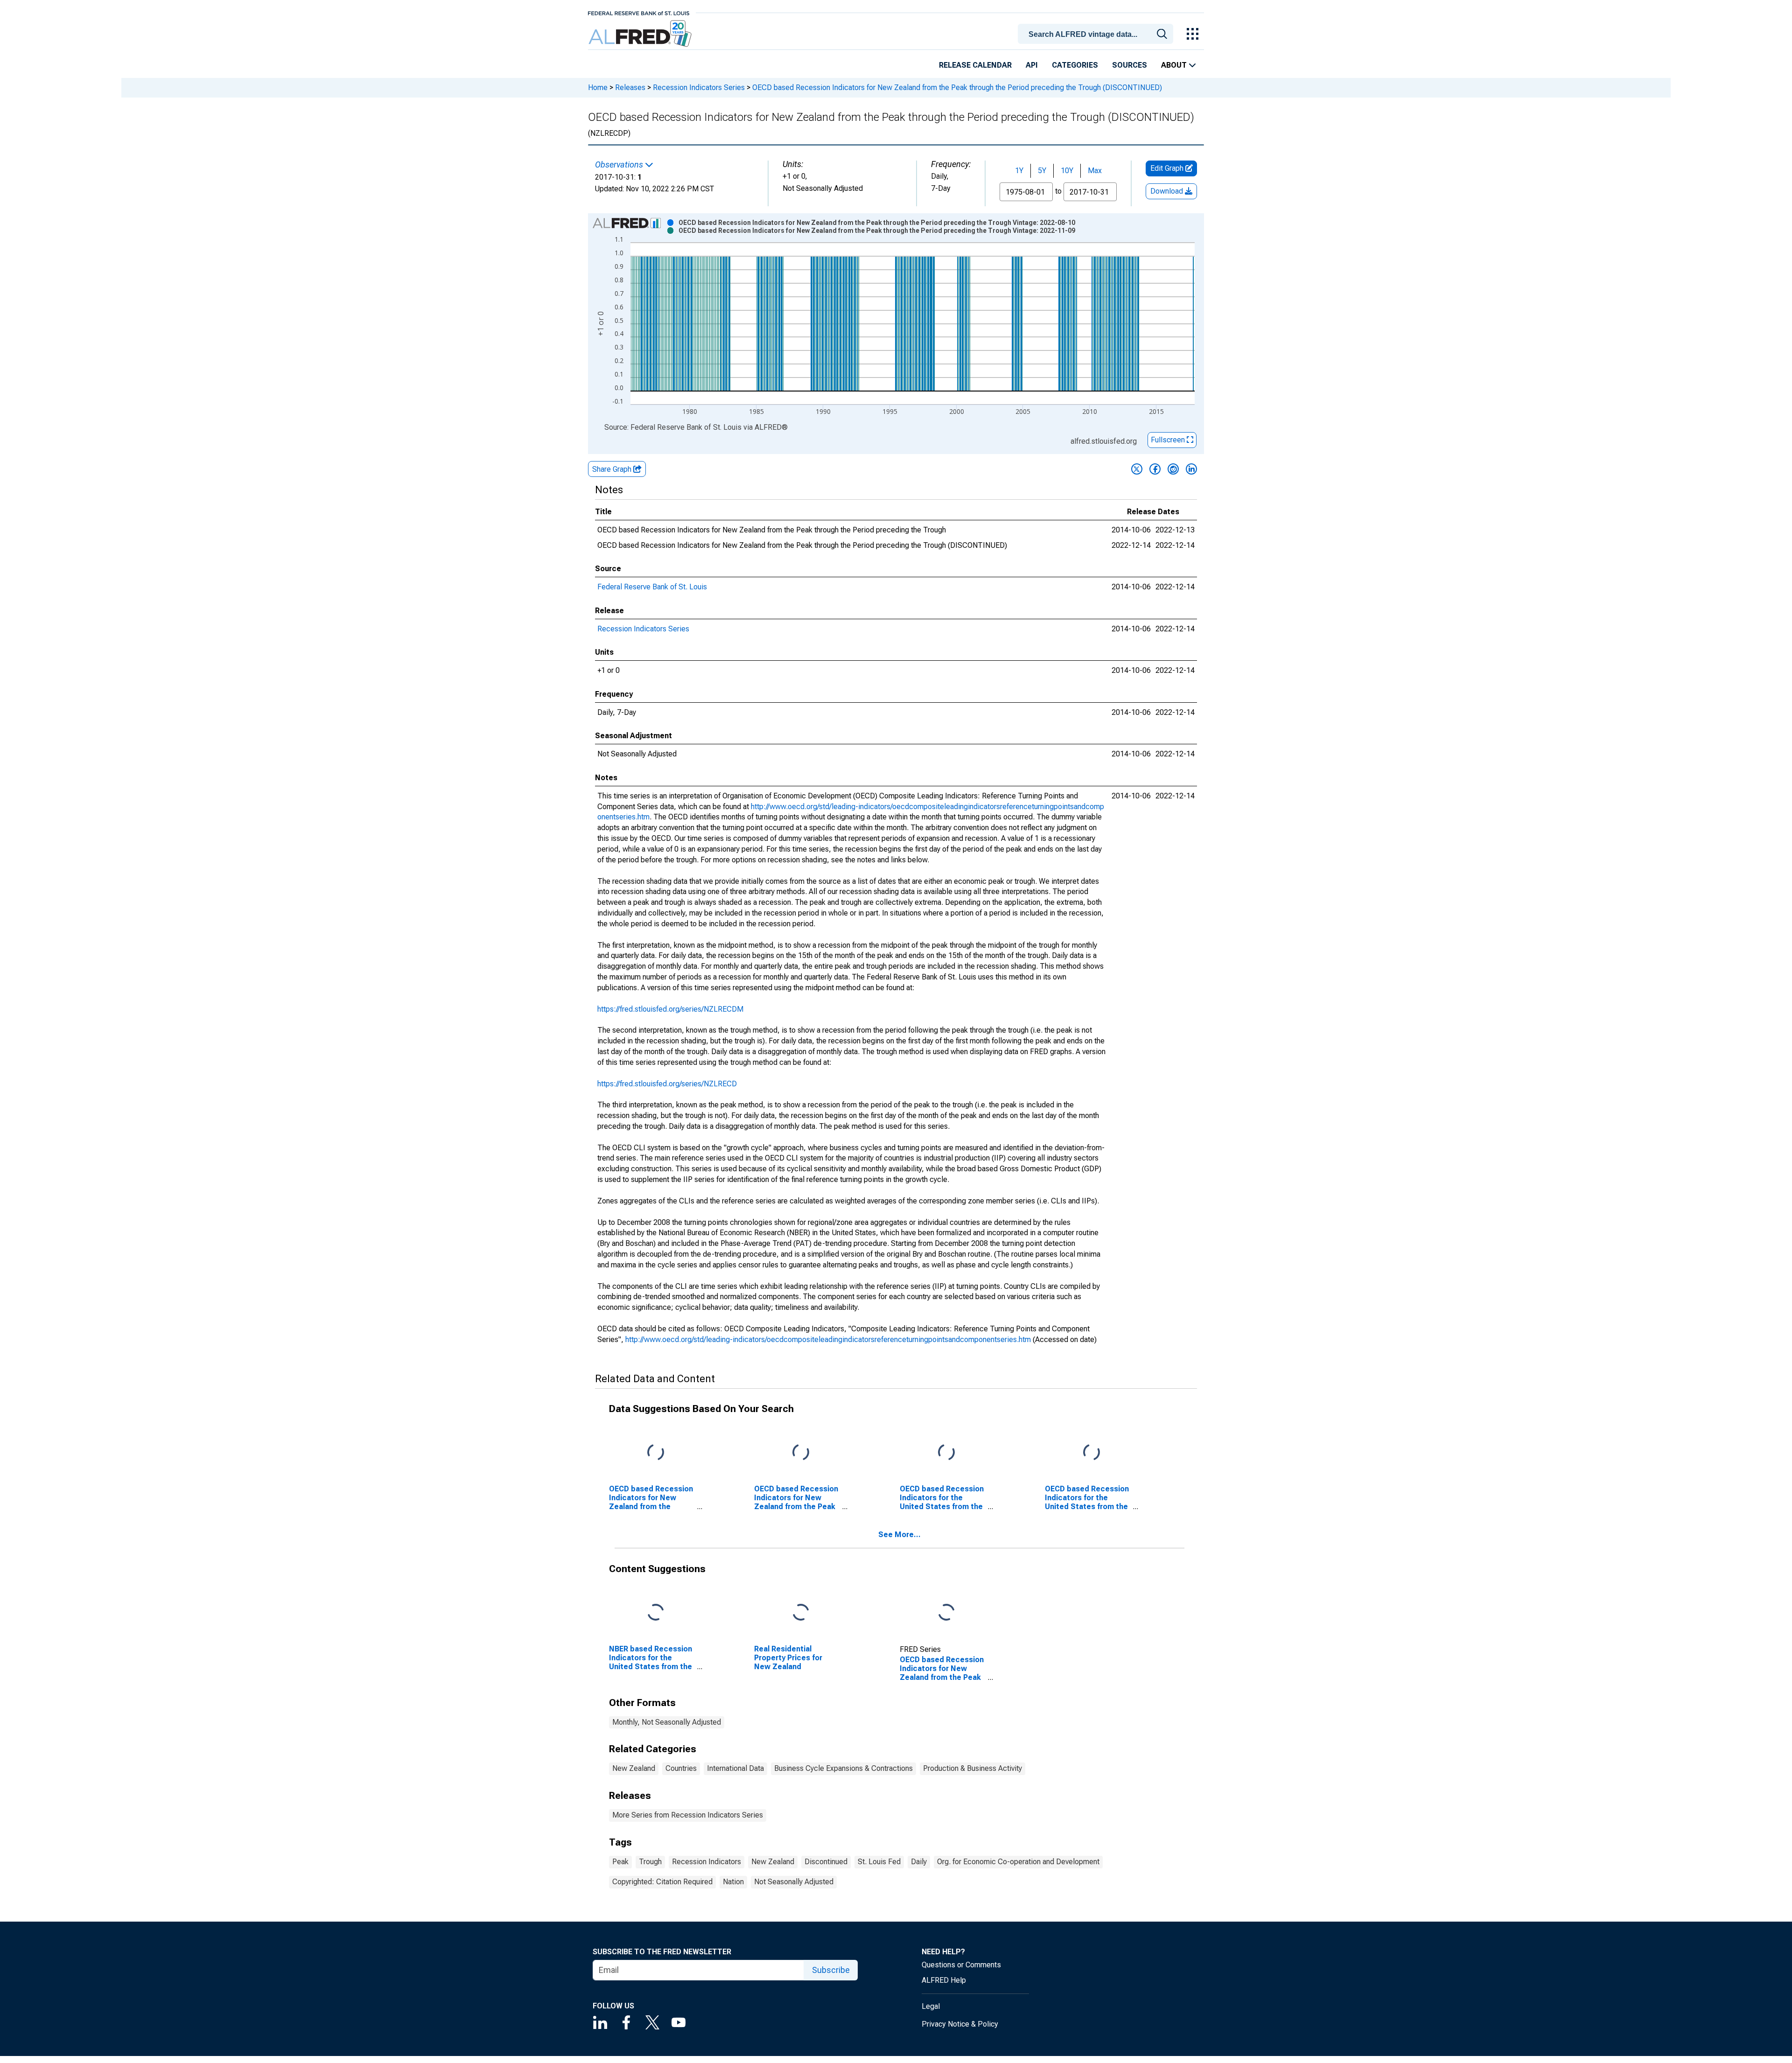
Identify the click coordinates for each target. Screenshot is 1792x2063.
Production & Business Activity (973, 1768)
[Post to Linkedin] (1191, 469)
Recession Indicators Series (699, 87)
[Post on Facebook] (1155, 469)
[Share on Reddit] (1173, 469)
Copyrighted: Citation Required (662, 1882)
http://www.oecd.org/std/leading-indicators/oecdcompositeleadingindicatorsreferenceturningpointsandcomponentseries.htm (828, 1339)
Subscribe (831, 1970)
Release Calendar (975, 65)
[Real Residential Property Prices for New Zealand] (801, 1612)
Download (1168, 191)
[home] (641, 34)
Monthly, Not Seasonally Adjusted (667, 1722)
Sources (1130, 65)
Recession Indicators (707, 1862)
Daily (919, 1862)
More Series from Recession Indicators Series (688, 1815)
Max (1095, 171)
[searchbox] (1097, 35)
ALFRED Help (944, 1980)
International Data (735, 1768)
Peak (620, 1862)
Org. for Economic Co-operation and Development (1018, 1862)
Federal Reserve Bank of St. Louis (652, 587)
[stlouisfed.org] (639, 12)
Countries (681, 1768)
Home (598, 87)
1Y (1019, 171)
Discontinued (826, 1862)
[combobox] (1097, 33)
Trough (650, 1862)
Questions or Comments (961, 1965)
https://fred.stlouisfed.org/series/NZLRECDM (670, 1009)
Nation (733, 1882)
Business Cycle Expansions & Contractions (843, 1768)
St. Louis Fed (879, 1862)
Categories (1075, 65)
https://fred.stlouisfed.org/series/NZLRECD (667, 1084)
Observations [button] (620, 165)
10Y (1067, 171)
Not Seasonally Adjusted (794, 1882)
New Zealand (634, 1768)
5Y (1042, 171)
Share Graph (613, 469)
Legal (931, 2006)
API (1032, 65)
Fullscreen (1169, 440)
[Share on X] (1137, 469)
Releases (630, 87)
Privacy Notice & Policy (960, 2024)
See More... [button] (899, 1535)
